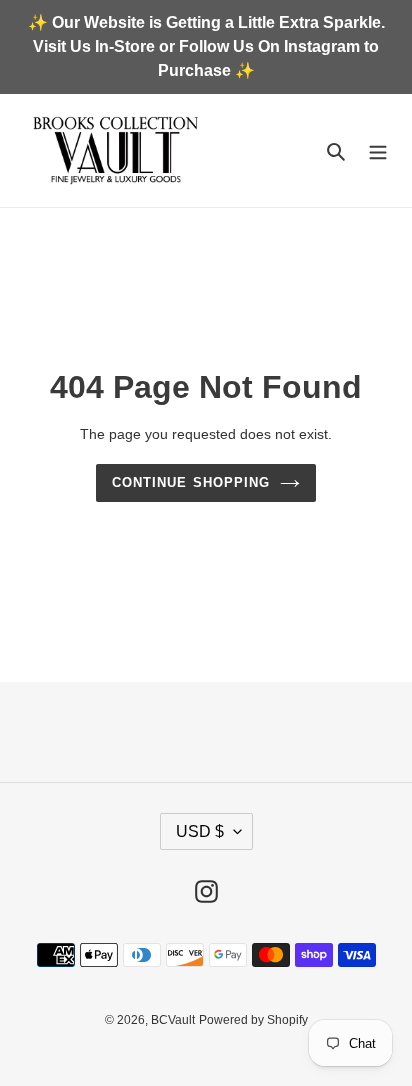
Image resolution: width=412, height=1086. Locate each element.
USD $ (200, 831)
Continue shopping (191, 482)
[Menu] (378, 150)
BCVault (173, 1020)
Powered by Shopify (253, 1020)
